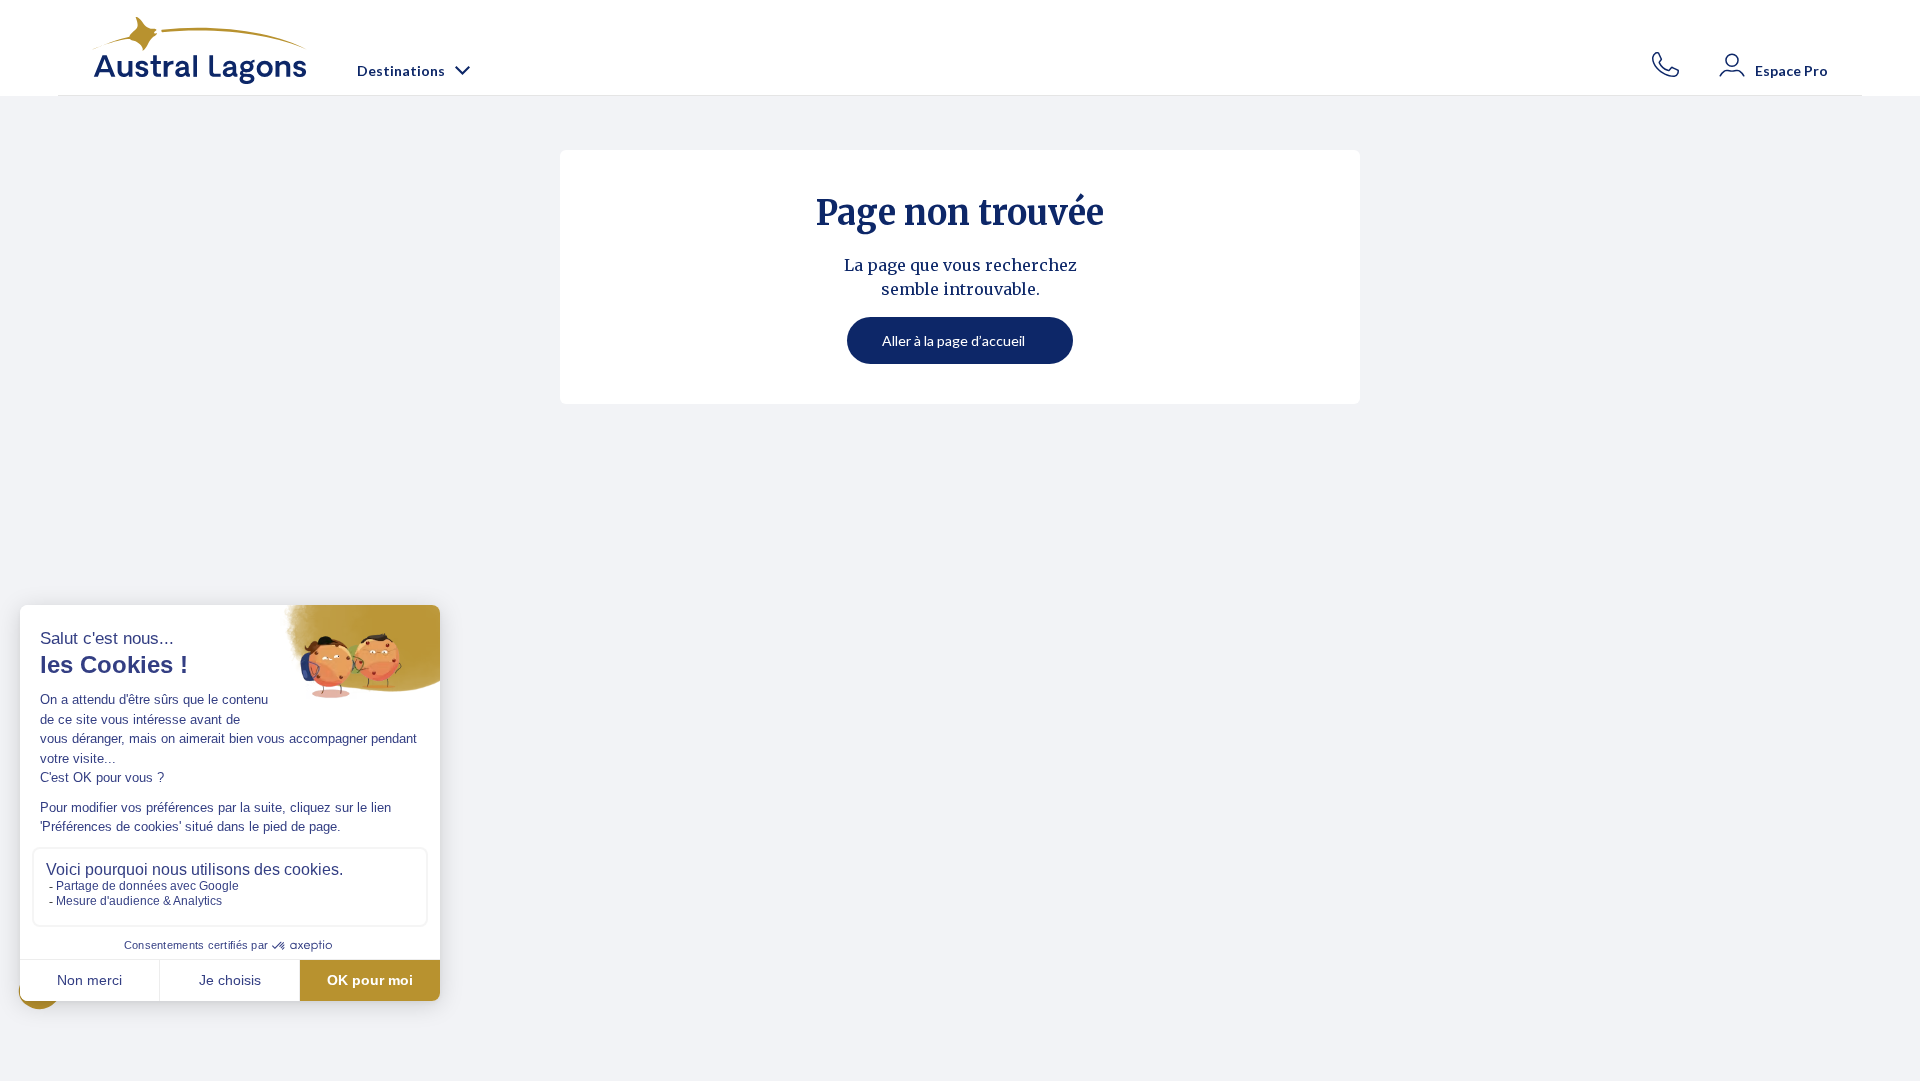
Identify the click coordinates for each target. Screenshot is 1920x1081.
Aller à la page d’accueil (953, 340)
